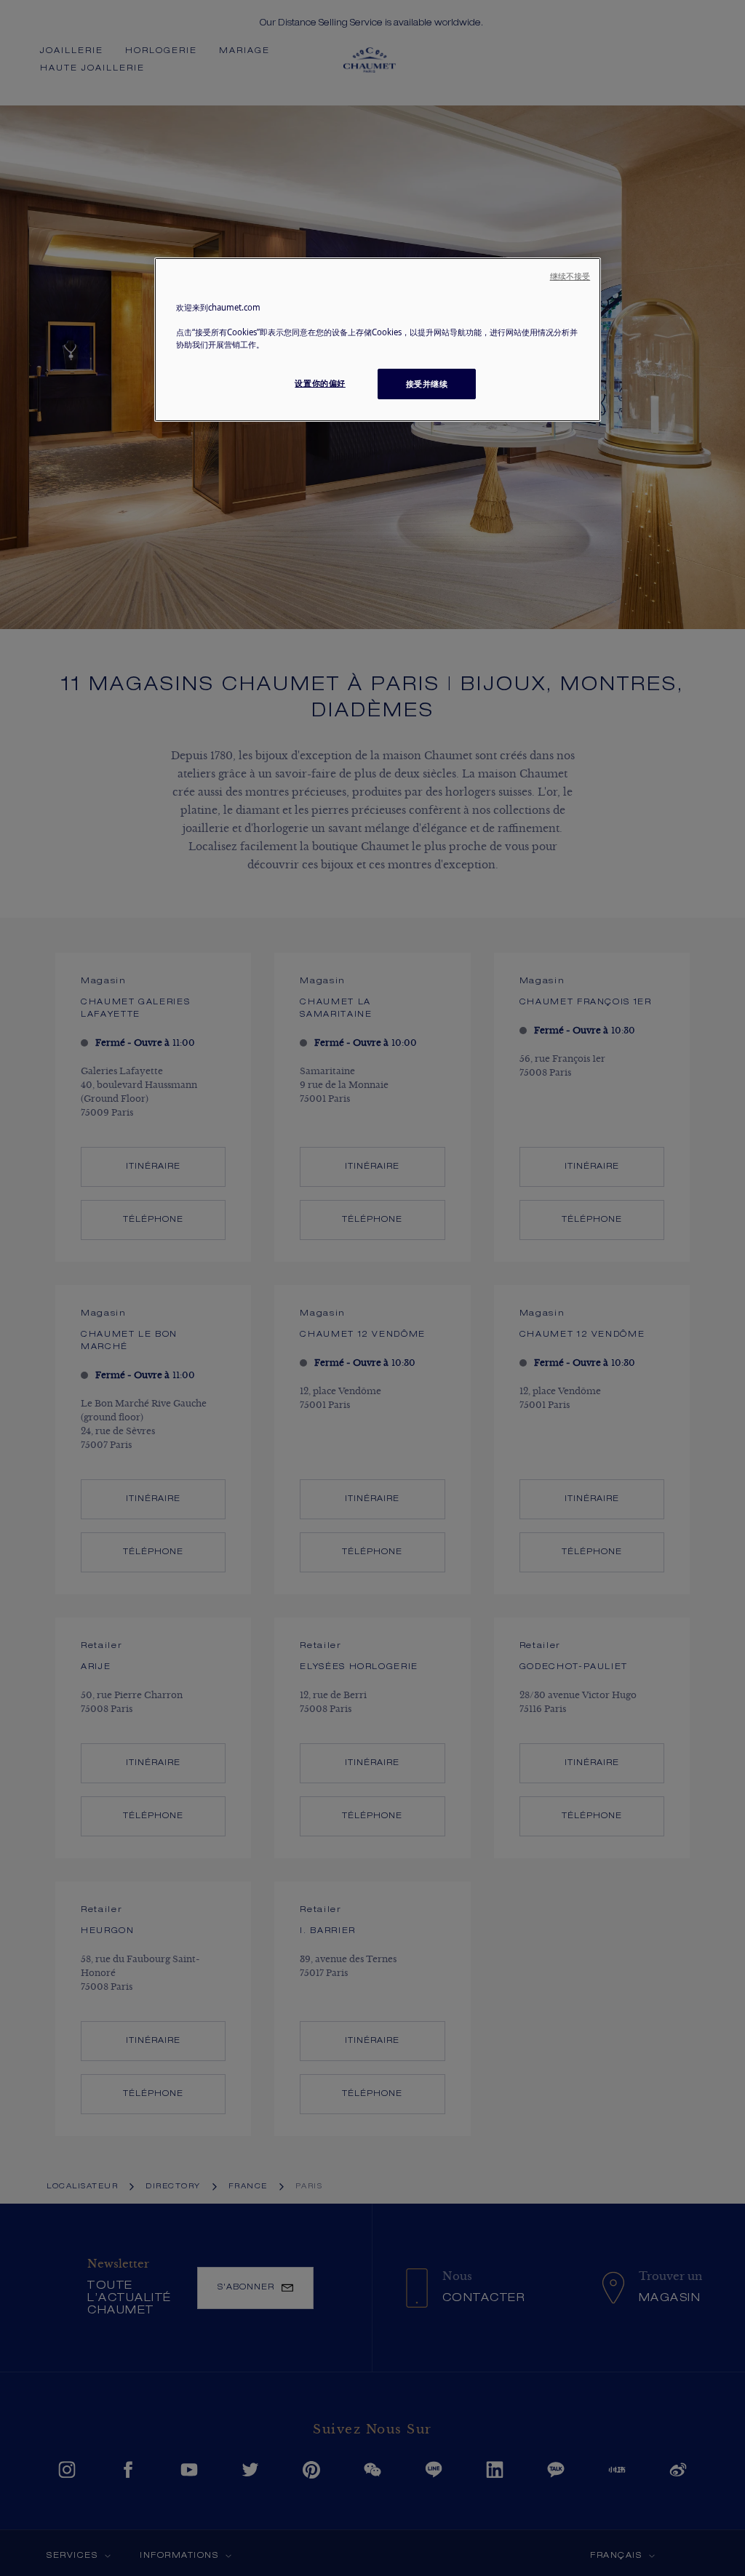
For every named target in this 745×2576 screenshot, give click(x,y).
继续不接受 (570, 276)
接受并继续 (427, 384)
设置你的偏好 (320, 383)
